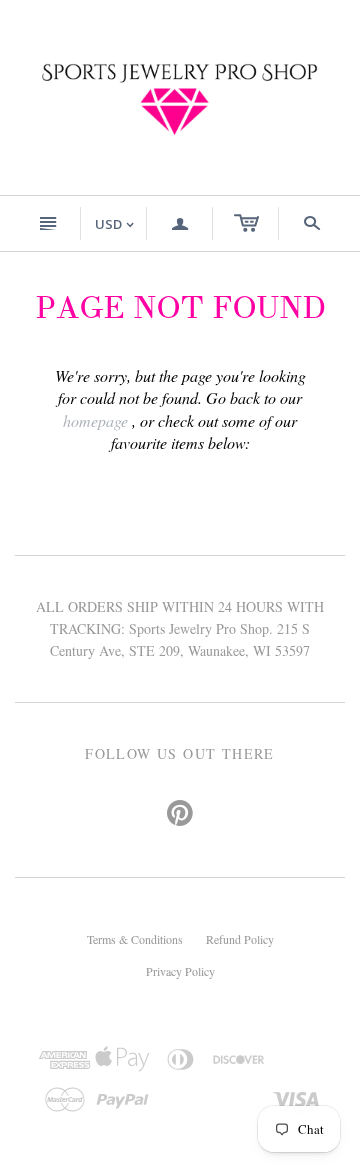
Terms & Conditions (135, 939)
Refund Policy (240, 939)
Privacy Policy (180, 971)
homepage (95, 420)
